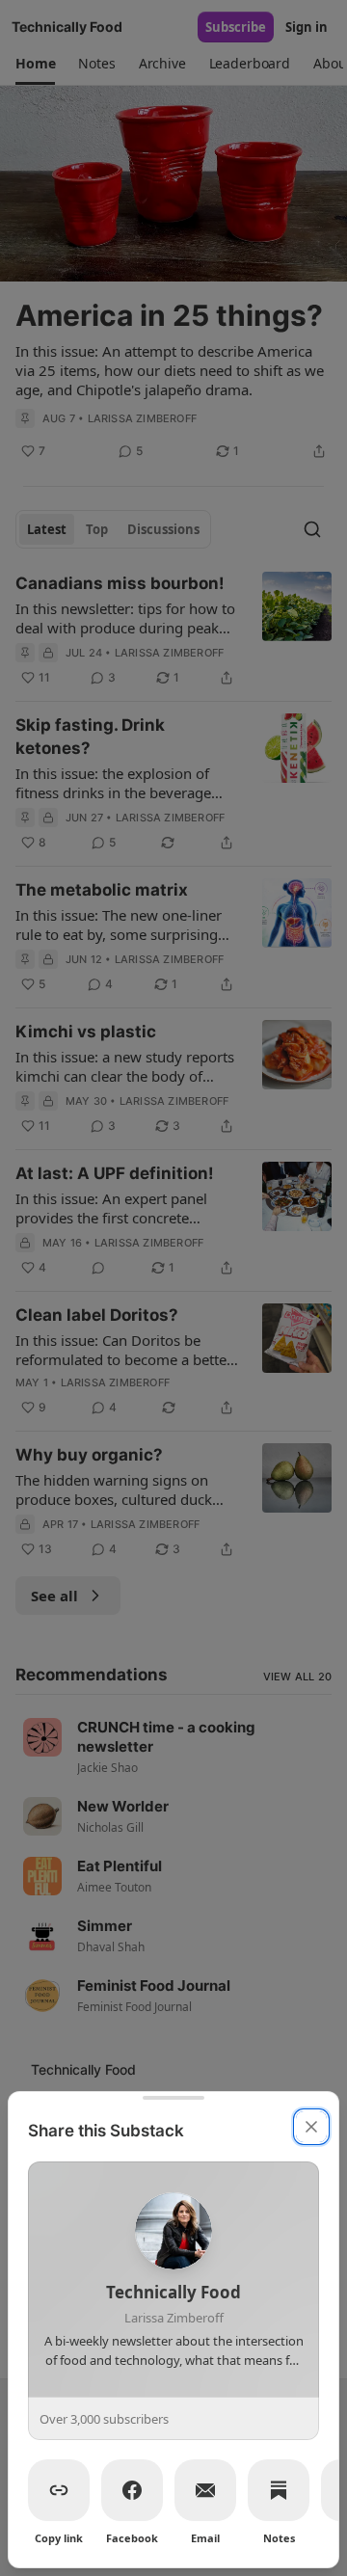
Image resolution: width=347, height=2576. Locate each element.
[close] (311, 2127)
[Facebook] (132, 2490)
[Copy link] (59, 2490)
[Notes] (279, 2490)
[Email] (205, 2490)
